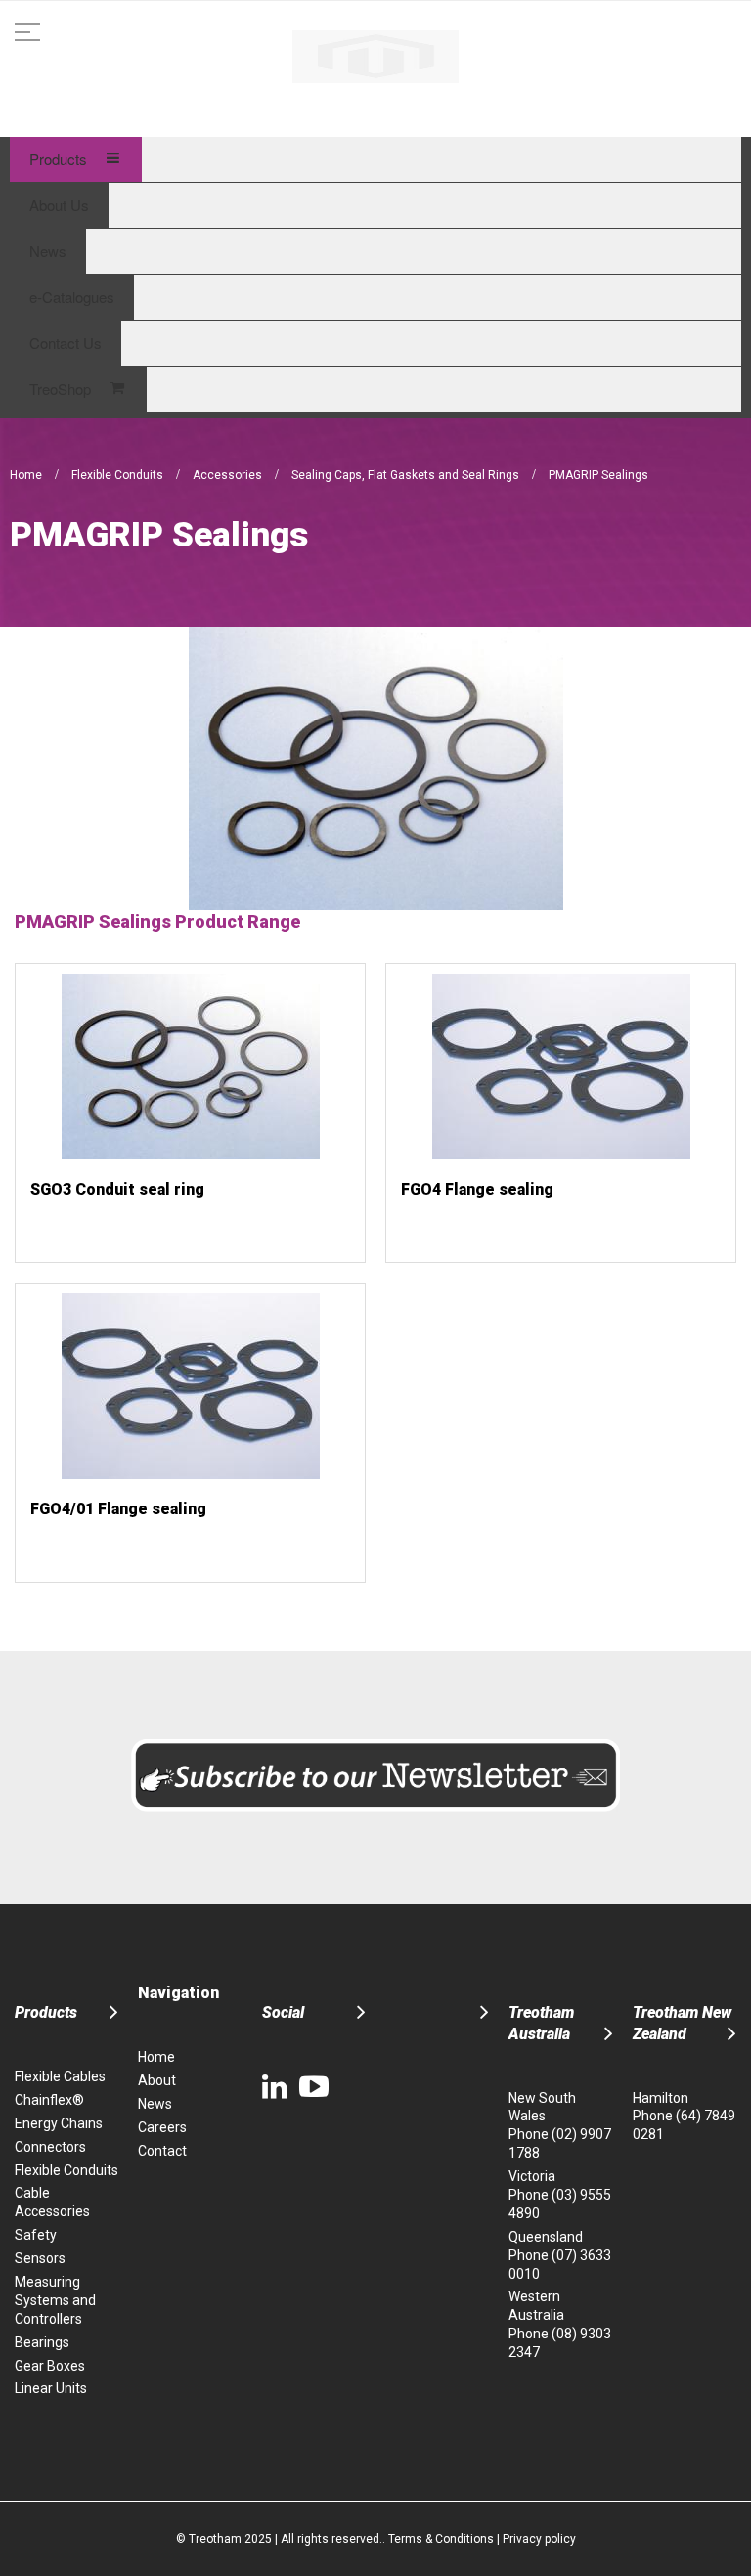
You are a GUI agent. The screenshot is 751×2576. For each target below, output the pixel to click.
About (157, 2080)
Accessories (229, 475)
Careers (162, 2127)
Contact (162, 2151)
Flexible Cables (60, 2076)
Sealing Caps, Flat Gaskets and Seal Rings (407, 475)
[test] (375, 57)
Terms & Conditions (441, 2539)
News (155, 2104)
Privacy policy (539, 2539)
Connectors (50, 2147)
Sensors (40, 2258)
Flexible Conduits (119, 475)
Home (27, 475)
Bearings (42, 2342)
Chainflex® (49, 2100)
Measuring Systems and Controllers (55, 2300)
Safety (36, 2235)
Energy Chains (59, 2123)
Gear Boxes (50, 2366)
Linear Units (51, 2388)
